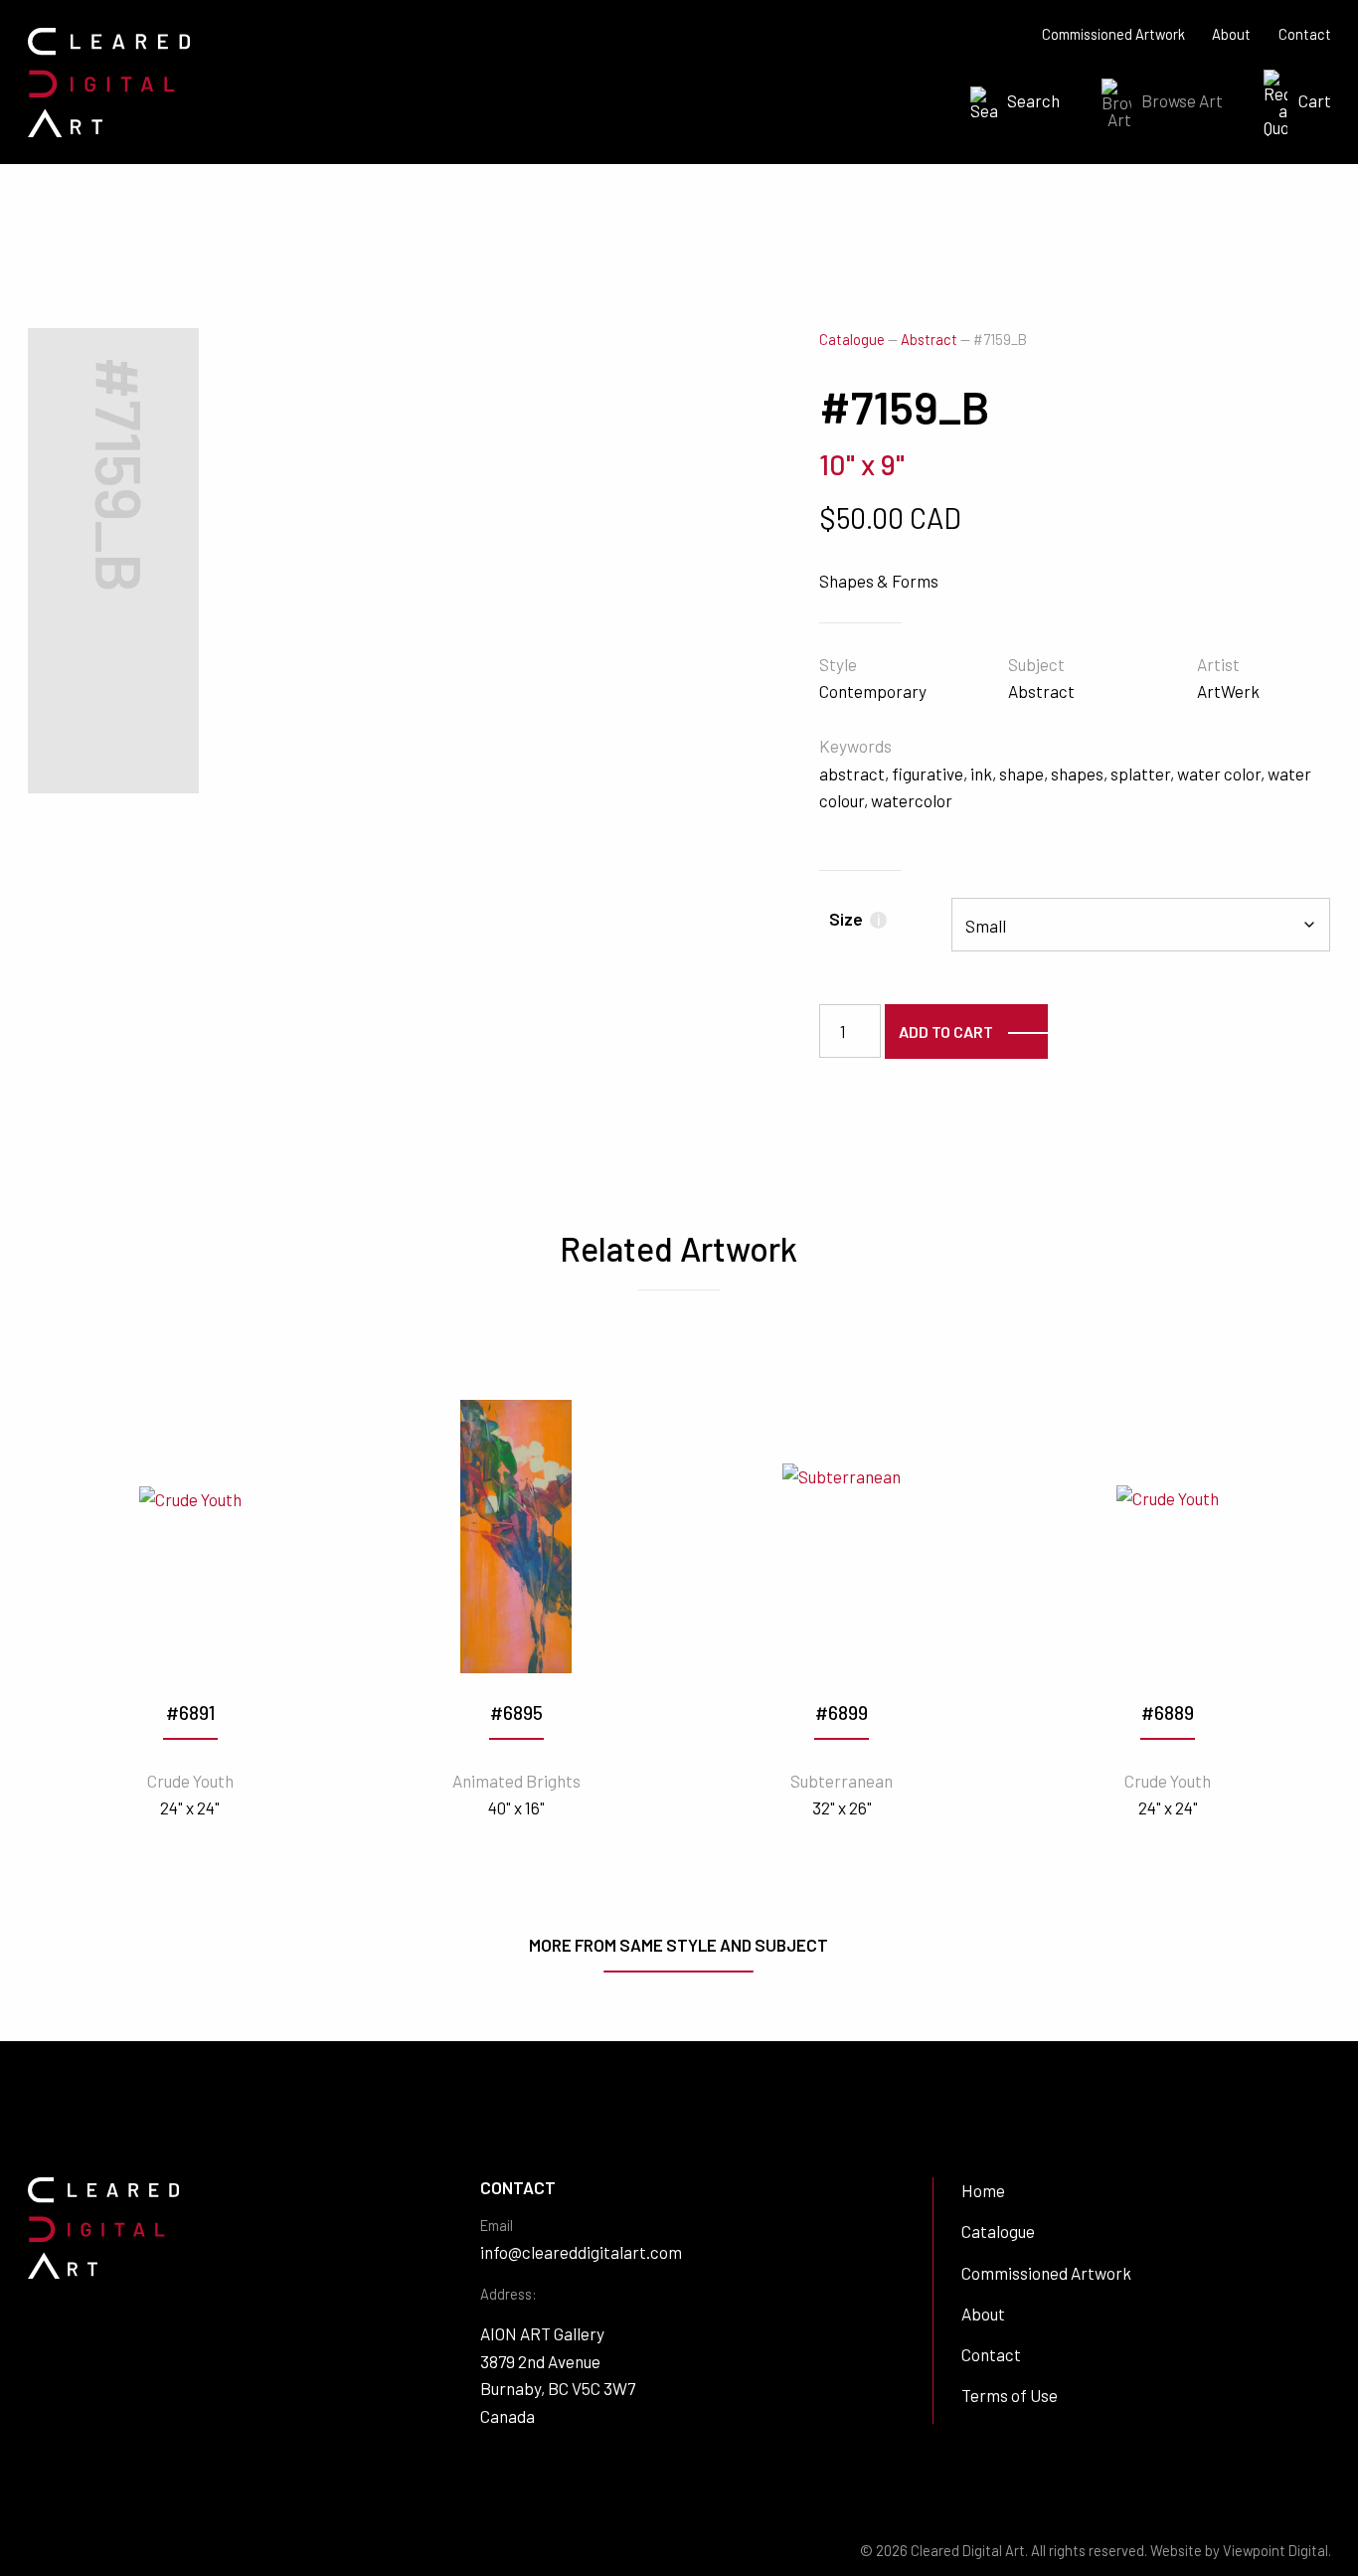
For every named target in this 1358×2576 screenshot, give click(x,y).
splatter (1140, 773)
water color (1219, 773)
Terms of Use (1010, 2395)
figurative (928, 773)
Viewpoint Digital (1275, 2551)
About (1231, 34)
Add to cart (946, 1031)
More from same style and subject (679, 1945)
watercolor (912, 800)
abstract (852, 773)
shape (1021, 773)
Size (854, 919)
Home (983, 2190)
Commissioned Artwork (1113, 34)
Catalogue (852, 340)
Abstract (929, 340)
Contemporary (873, 691)
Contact (1305, 34)
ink (981, 773)
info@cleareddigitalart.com (581, 2252)
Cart (1315, 100)
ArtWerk (1228, 691)
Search (1033, 100)
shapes (1077, 773)
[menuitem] (1009, 103)
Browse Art (1182, 100)
